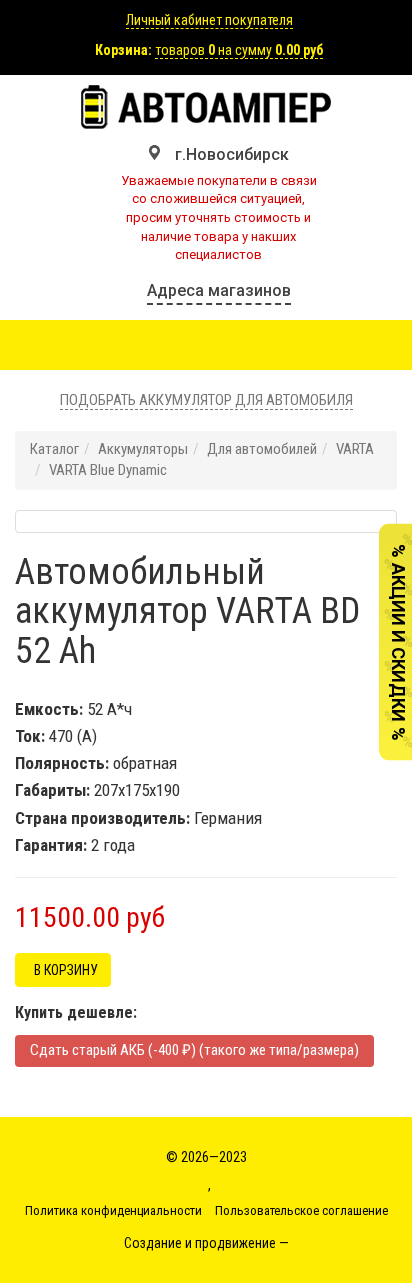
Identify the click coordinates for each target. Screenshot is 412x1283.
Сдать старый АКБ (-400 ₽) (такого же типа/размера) (194, 1050)
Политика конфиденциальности (113, 1210)
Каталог (54, 449)
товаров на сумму (239, 50)
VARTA (355, 449)
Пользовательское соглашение (301, 1210)
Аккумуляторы (143, 449)
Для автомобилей (262, 449)
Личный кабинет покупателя (209, 20)
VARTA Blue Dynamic (108, 470)
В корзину (63, 970)
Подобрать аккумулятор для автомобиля (206, 400)
